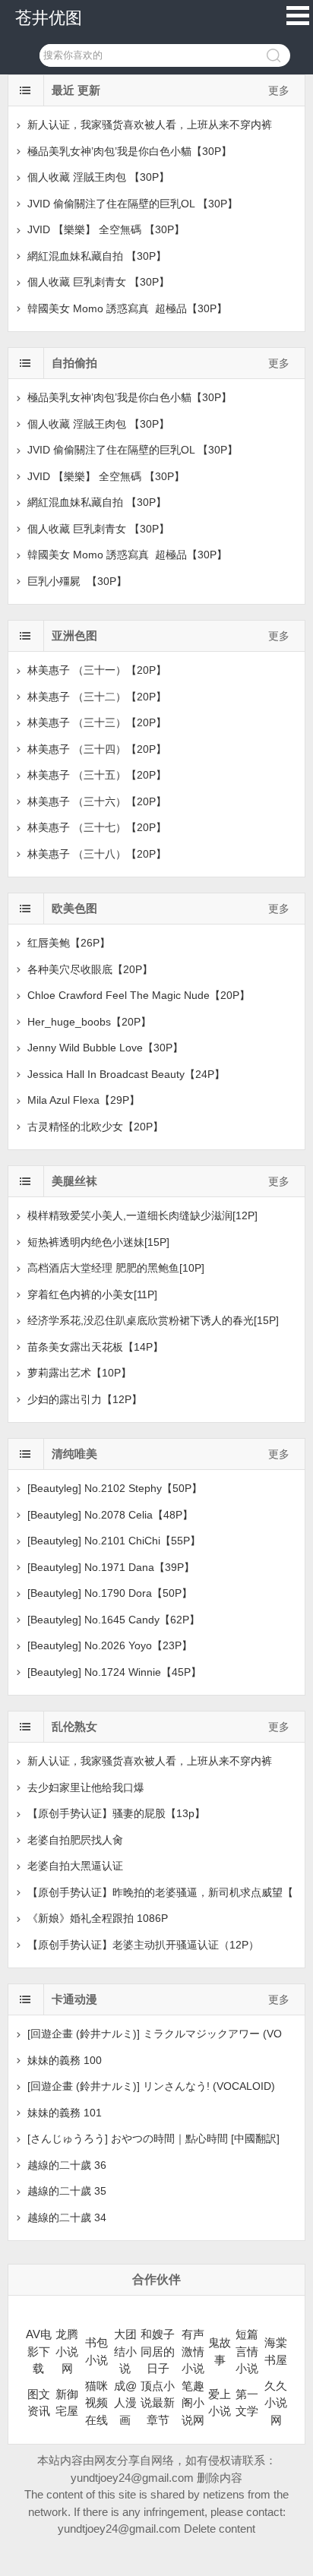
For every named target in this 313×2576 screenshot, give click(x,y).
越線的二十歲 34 (67, 2217)
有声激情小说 (193, 2351)
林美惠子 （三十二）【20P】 (97, 697)
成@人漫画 (125, 2403)
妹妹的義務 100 (65, 2060)
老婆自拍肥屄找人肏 (75, 1840)
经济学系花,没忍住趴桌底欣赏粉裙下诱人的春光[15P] (153, 1320)
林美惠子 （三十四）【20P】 (97, 749)
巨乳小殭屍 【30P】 (77, 581)
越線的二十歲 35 (67, 2191)
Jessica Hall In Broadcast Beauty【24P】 (126, 1074)
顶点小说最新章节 (158, 2403)
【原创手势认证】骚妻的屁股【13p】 (116, 1813)
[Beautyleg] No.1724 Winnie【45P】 (114, 1672)
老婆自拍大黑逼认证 (75, 1866)
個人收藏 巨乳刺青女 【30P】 (98, 282)
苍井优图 (49, 18)
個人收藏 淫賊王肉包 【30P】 (98, 177)
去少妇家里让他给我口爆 (86, 1787)
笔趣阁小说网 (193, 2403)
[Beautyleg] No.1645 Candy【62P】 (114, 1620)
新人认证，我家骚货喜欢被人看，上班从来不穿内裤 (150, 125)
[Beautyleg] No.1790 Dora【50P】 (110, 1593)
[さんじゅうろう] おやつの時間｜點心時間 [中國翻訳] (153, 2138)
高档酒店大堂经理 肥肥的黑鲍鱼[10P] (116, 1268)
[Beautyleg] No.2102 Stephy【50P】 (115, 1488)
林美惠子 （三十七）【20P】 (97, 827)
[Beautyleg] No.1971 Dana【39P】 (111, 1567)
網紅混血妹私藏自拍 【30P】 (97, 256)
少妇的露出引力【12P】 (85, 1399)
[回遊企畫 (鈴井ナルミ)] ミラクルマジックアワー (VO (155, 2034)
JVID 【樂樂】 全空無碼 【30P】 (106, 229)
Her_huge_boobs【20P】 (89, 1022)
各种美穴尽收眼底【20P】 (90, 969)
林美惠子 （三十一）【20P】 (97, 670)
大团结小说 (125, 2351)
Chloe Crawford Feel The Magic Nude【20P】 (139, 995)
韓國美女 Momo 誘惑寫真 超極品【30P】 (127, 308)
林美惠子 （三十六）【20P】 (97, 801)
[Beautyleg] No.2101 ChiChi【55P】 (114, 1541)
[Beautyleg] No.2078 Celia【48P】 (110, 1515)
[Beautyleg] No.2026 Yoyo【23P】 (110, 1645)
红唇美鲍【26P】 (69, 943)
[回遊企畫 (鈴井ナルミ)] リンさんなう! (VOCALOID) (151, 2086)
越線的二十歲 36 (67, 2165)
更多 (279, 90)
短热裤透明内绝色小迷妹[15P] (98, 1242)
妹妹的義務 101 (65, 2113)
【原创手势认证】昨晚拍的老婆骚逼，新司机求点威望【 (160, 1892)
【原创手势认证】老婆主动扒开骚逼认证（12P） (143, 1945)
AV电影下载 (39, 2351)
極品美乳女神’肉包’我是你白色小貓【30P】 (130, 151)
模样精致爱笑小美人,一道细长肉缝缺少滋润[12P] (142, 1215)
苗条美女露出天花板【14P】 (95, 1347)
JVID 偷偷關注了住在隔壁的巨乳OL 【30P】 (133, 204)
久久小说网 (276, 2403)
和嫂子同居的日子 (158, 2351)
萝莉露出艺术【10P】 (79, 1373)
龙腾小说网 (67, 2351)
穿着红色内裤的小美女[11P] (92, 1294)
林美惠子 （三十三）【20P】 (97, 722)
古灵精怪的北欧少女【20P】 (95, 1127)
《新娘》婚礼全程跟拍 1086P (98, 1918)
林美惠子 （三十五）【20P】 (97, 775)
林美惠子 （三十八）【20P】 (97, 854)
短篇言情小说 (247, 2351)
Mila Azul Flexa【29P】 (84, 1100)
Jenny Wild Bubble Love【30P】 (105, 1048)
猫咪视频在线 (96, 2403)
